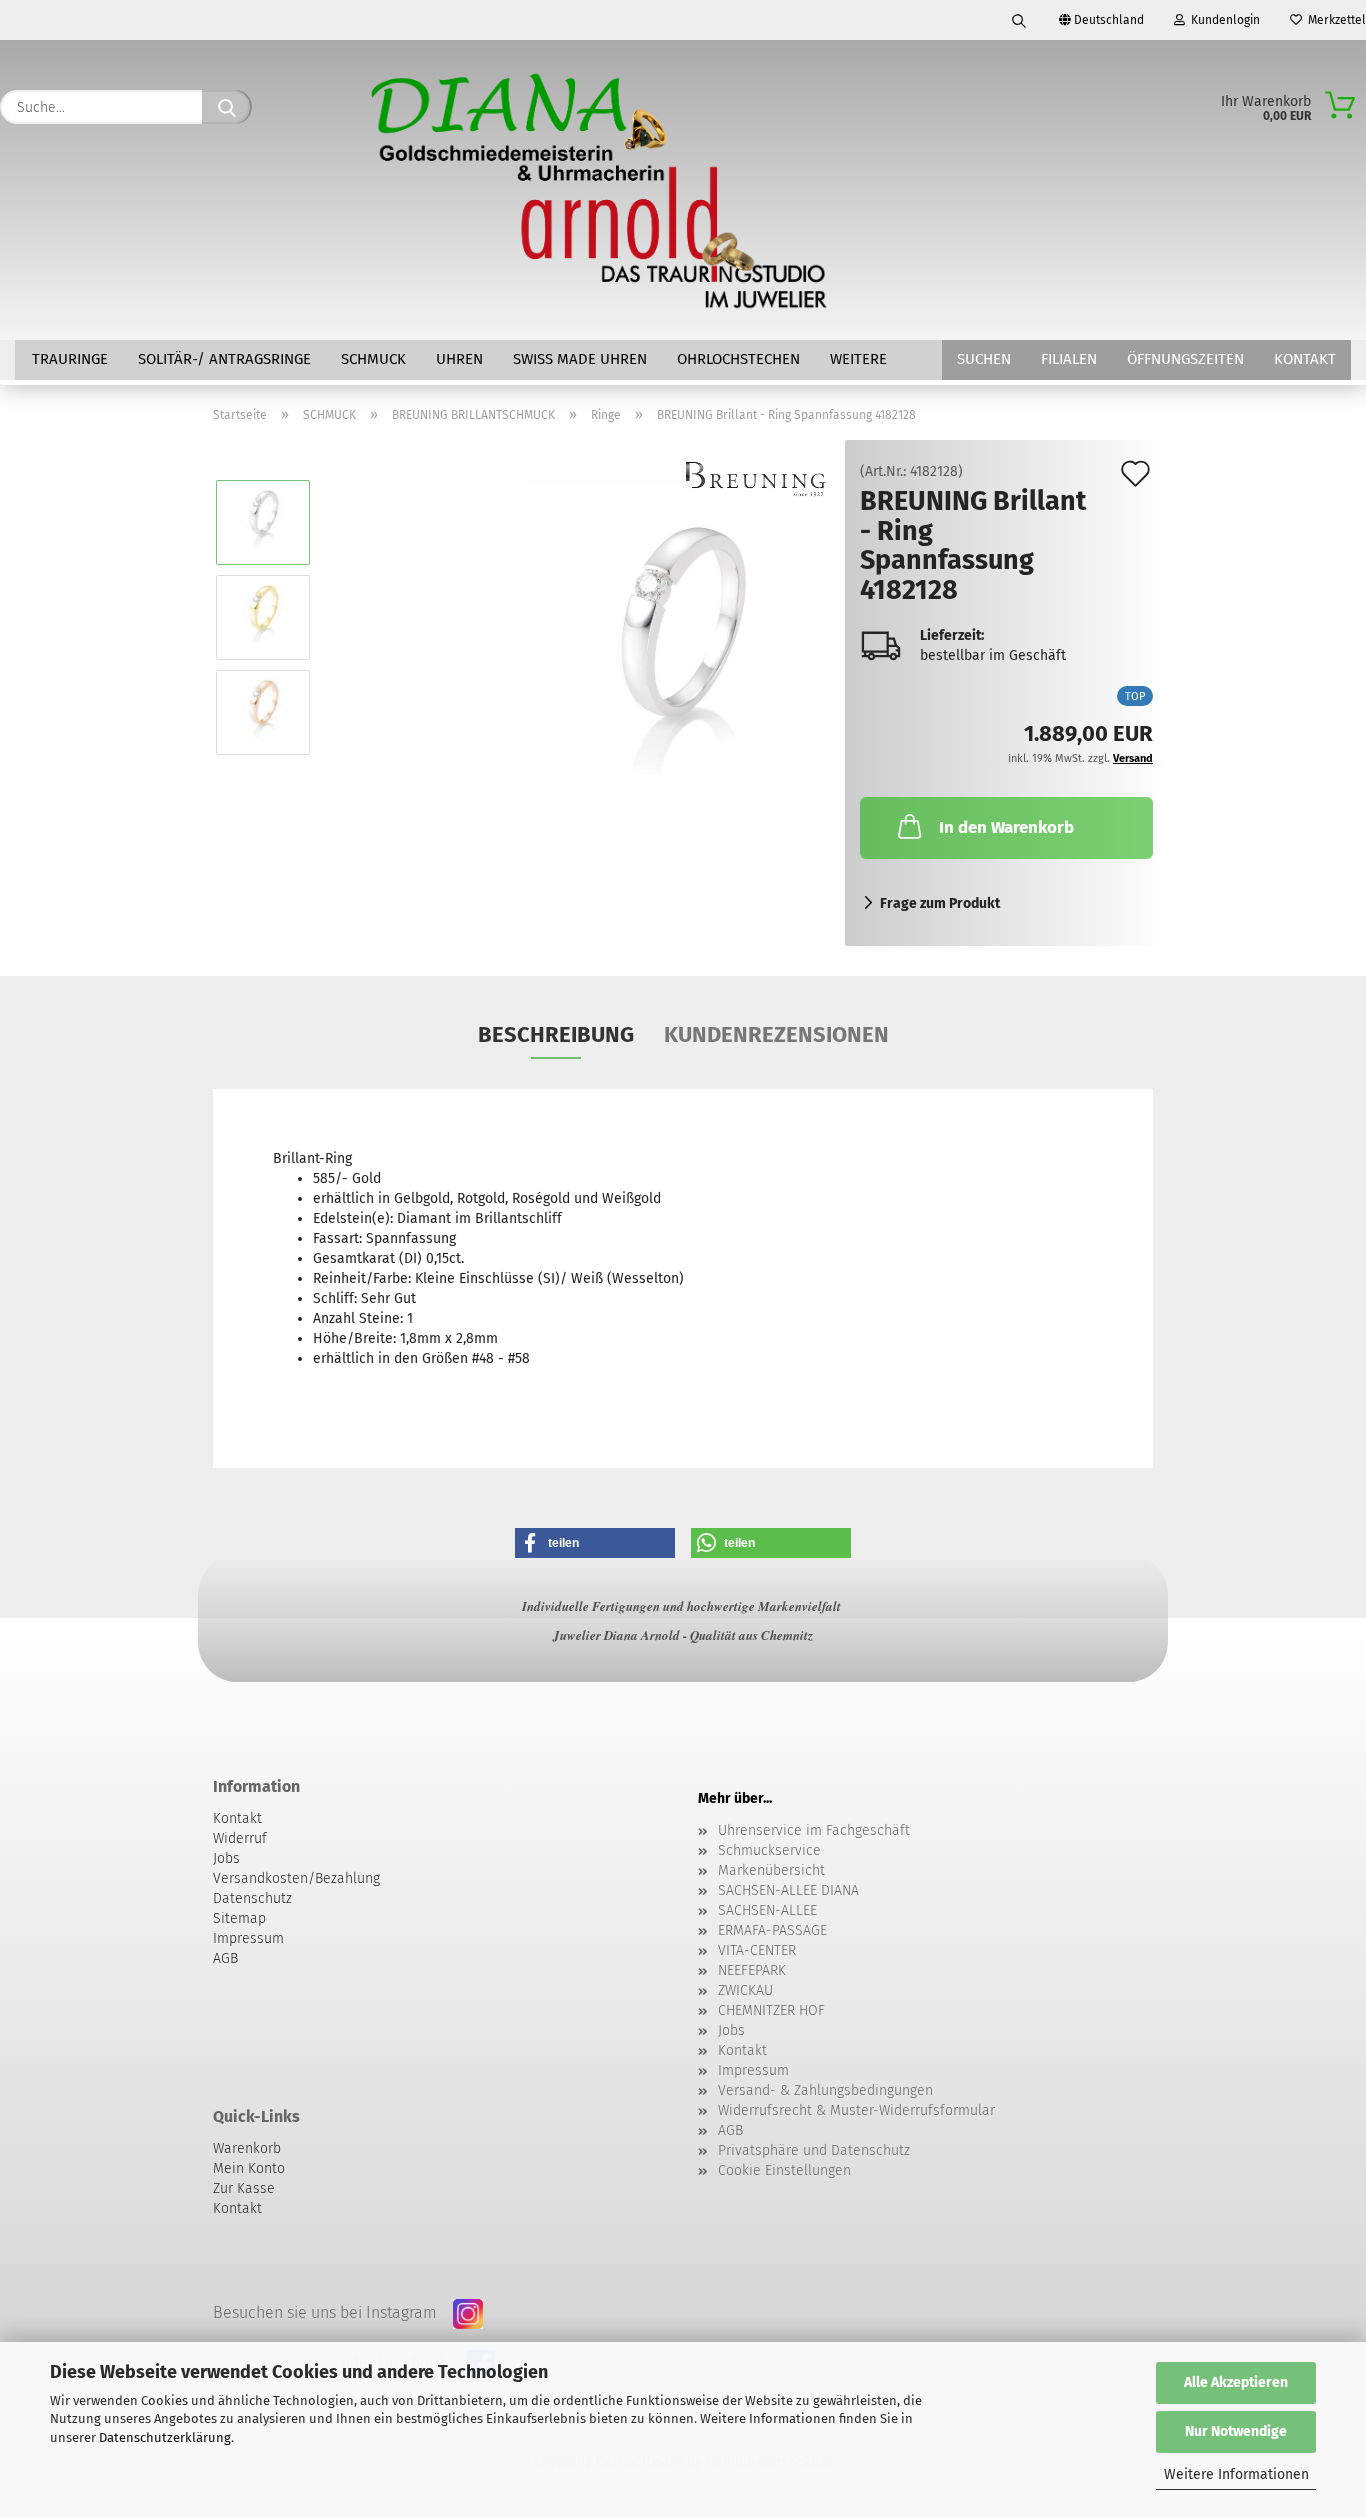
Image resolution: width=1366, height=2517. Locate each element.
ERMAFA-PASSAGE (772, 1930)
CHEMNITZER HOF (771, 2010)
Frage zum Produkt (940, 903)
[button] (595, 1543)
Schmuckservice (769, 1850)
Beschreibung (556, 1034)
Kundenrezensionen (776, 1034)
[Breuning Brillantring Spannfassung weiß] (679, 664)
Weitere (858, 359)
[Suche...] (227, 107)
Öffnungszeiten (1185, 359)
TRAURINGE (70, 359)
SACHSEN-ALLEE (767, 1910)
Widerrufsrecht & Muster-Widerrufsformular (856, 2110)
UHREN (459, 359)
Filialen (1069, 359)
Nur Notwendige (1236, 2431)
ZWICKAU (745, 1990)
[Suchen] (1019, 20)
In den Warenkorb (1006, 827)
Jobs (731, 2030)
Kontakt (1305, 359)
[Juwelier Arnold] (601, 190)
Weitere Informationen (1236, 2474)
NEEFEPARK (752, 1970)
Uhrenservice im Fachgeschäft (814, 1830)
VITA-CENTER (757, 1950)
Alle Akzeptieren (1236, 2382)
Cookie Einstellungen (784, 2170)
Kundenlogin (1222, 20)
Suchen (984, 359)
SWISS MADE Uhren (580, 359)
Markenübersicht (771, 1870)
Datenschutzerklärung (165, 2437)
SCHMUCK (373, 359)
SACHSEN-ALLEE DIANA (788, 1890)
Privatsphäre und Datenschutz (814, 2150)
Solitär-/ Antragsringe (224, 359)
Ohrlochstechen (738, 359)
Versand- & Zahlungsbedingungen (825, 2090)
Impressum (753, 2070)
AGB (730, 2130)
